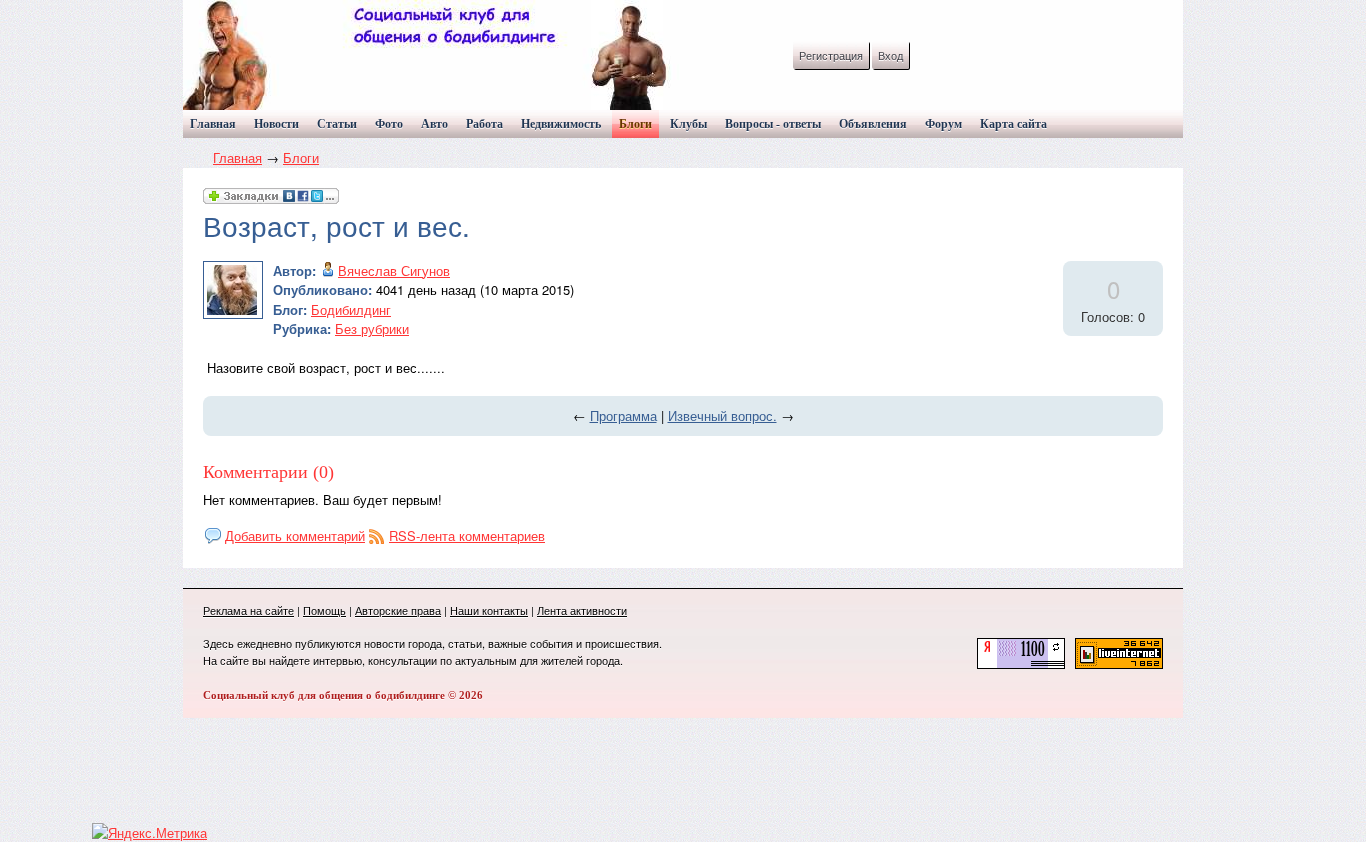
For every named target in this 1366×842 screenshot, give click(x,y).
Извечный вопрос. (722, 415)
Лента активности (582, 610)
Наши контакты (489, 610)
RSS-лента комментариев (467, 535)
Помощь (324, 610)
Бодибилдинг (351, 309)
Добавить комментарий (295, 535)
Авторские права (398, 610)
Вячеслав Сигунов (394, 270)
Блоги (301, 157)
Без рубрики (372, 328)
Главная (237, 157)
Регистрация (831, 55)
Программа (623, 415)
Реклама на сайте (248, 610)
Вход (890, 55)
